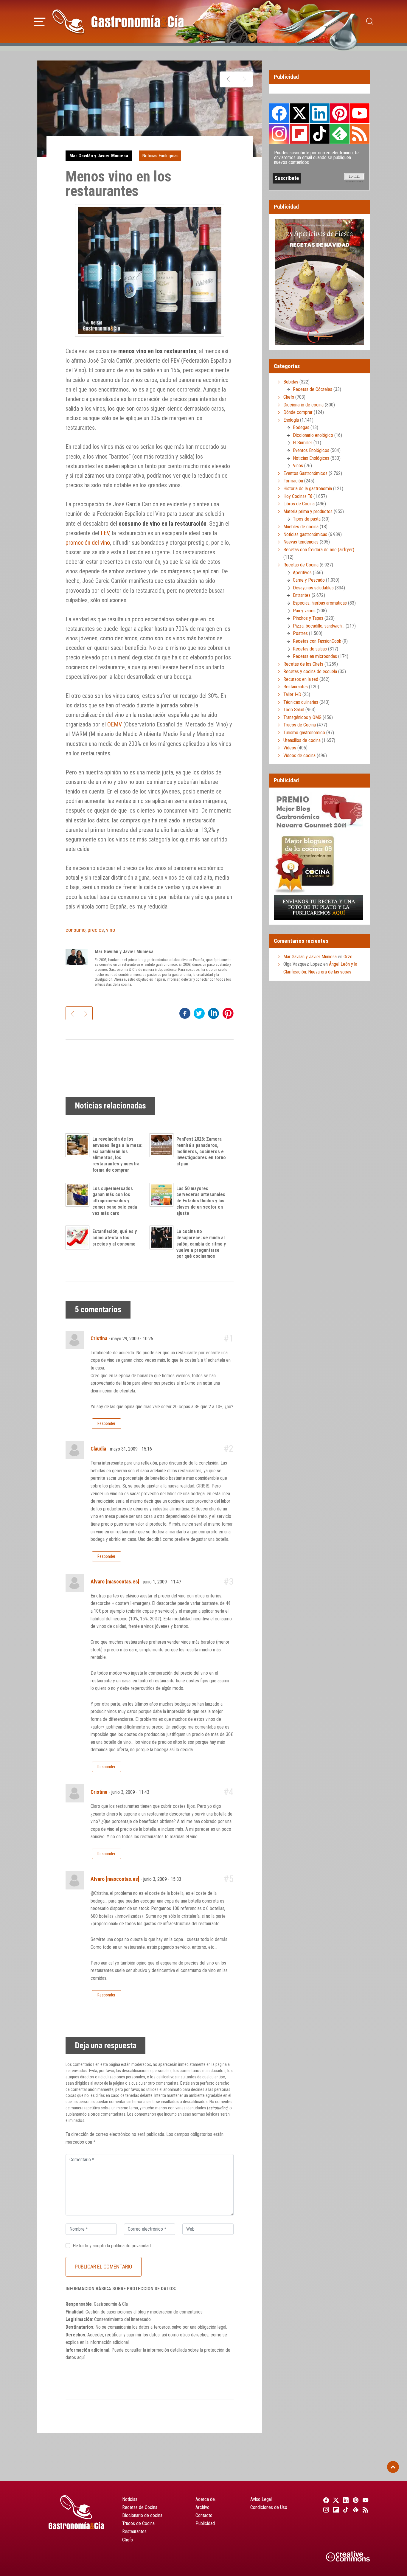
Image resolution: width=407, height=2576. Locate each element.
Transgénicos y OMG (302, 717)
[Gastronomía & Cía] (118, 21)
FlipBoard (299, 133)
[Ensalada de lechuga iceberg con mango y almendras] (244, 79)
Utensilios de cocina (302, 740)
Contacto (204, 2515)
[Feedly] (355, 2510)
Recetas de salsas (310, 649)
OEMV (115, 724)
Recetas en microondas (315, 656)
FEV (105, 533)
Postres (300, 633)
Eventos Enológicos (311, 450)
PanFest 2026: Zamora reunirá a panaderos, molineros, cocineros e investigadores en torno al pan (201, 1151)
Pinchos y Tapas (308, 618)
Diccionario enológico (313, 435)
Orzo (348, 957)
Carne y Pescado (309, 580)
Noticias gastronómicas (305, 534)
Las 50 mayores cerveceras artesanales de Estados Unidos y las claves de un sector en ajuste (201, 1201)
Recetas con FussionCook (317, 641)
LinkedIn (319, 113)
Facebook (279, 113)
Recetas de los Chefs (303, 664)
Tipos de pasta (307, 519)
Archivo (202, 2507)
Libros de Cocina (299, 504)
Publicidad (205, 2523)
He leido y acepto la (112, 2246)
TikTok (319, 133)
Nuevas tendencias (301, 542)
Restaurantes (296, 687)
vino (111, 930)
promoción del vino (88, 543)
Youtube (360, 113)
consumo (76, 930)
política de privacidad (131, 2246)
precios (96, 930)
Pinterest (340, 113)
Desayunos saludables (313, 588)
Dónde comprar (298, 412)
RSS (360, 133)
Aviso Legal (261, 2499)
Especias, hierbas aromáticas (320, 603)
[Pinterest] (355, 2500)
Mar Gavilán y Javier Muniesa (99, 156)
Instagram (279, 134)
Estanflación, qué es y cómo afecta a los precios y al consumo (115, 1238)
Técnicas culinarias (301, 702)
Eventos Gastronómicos (305, 473)
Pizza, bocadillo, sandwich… (319, 626)
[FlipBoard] (335, 2510)
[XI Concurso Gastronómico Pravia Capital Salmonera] (228, 79)
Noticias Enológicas (160, 156)
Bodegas (301, 427)
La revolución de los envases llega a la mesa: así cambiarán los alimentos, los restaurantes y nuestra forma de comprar (117, 1155)
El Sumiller (303, 443)
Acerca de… (206, 2499)
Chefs (289, 397)
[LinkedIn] (345, 2500)
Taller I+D (292, 694)
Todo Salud (294, 710)
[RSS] (365, 2510)
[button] (39, 21)
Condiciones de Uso (269, 2507)
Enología (291, 420)
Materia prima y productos (308, 511)
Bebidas (291, 382)
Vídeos (290, 748)
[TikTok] (345, 2510)
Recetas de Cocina (301, 565)
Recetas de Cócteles (313, 389)
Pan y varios (304, 611)
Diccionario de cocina (303, 405)
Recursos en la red (301, 679)
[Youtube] (365, 2500)
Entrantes (302, 595)
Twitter (299, 113)
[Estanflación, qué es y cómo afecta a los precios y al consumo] (79, 1237)
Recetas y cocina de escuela (310, 671)
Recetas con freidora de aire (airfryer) (319, 550)
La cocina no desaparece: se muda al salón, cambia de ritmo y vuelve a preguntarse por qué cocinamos (201, 1244)
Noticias (130, 2499)
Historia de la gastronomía (308, 489)
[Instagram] (325, 2510)
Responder (106, 1423)
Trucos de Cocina (300, 725)
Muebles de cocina (301, 527)
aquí (81, 2357)
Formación (293, 481)
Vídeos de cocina (299, 756)
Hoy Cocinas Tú (298, 496)
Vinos (298, 466)
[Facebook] (325, 2500)
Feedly (340, 133)
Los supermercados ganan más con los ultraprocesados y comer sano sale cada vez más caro (115, 1201)
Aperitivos (302, 573)
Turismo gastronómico (304, 733)
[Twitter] (335, 2500)
